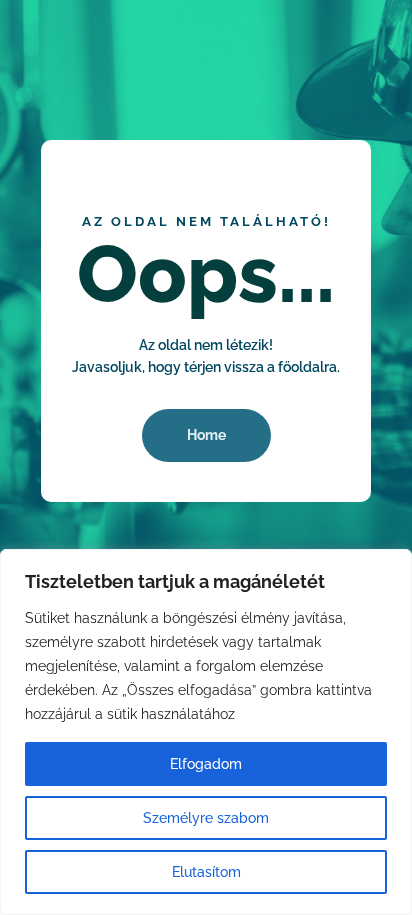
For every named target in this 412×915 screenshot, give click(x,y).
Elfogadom (206, 764)
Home (206, 435)
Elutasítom (206, 872)
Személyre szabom (206, 818)
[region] (206, 732)
